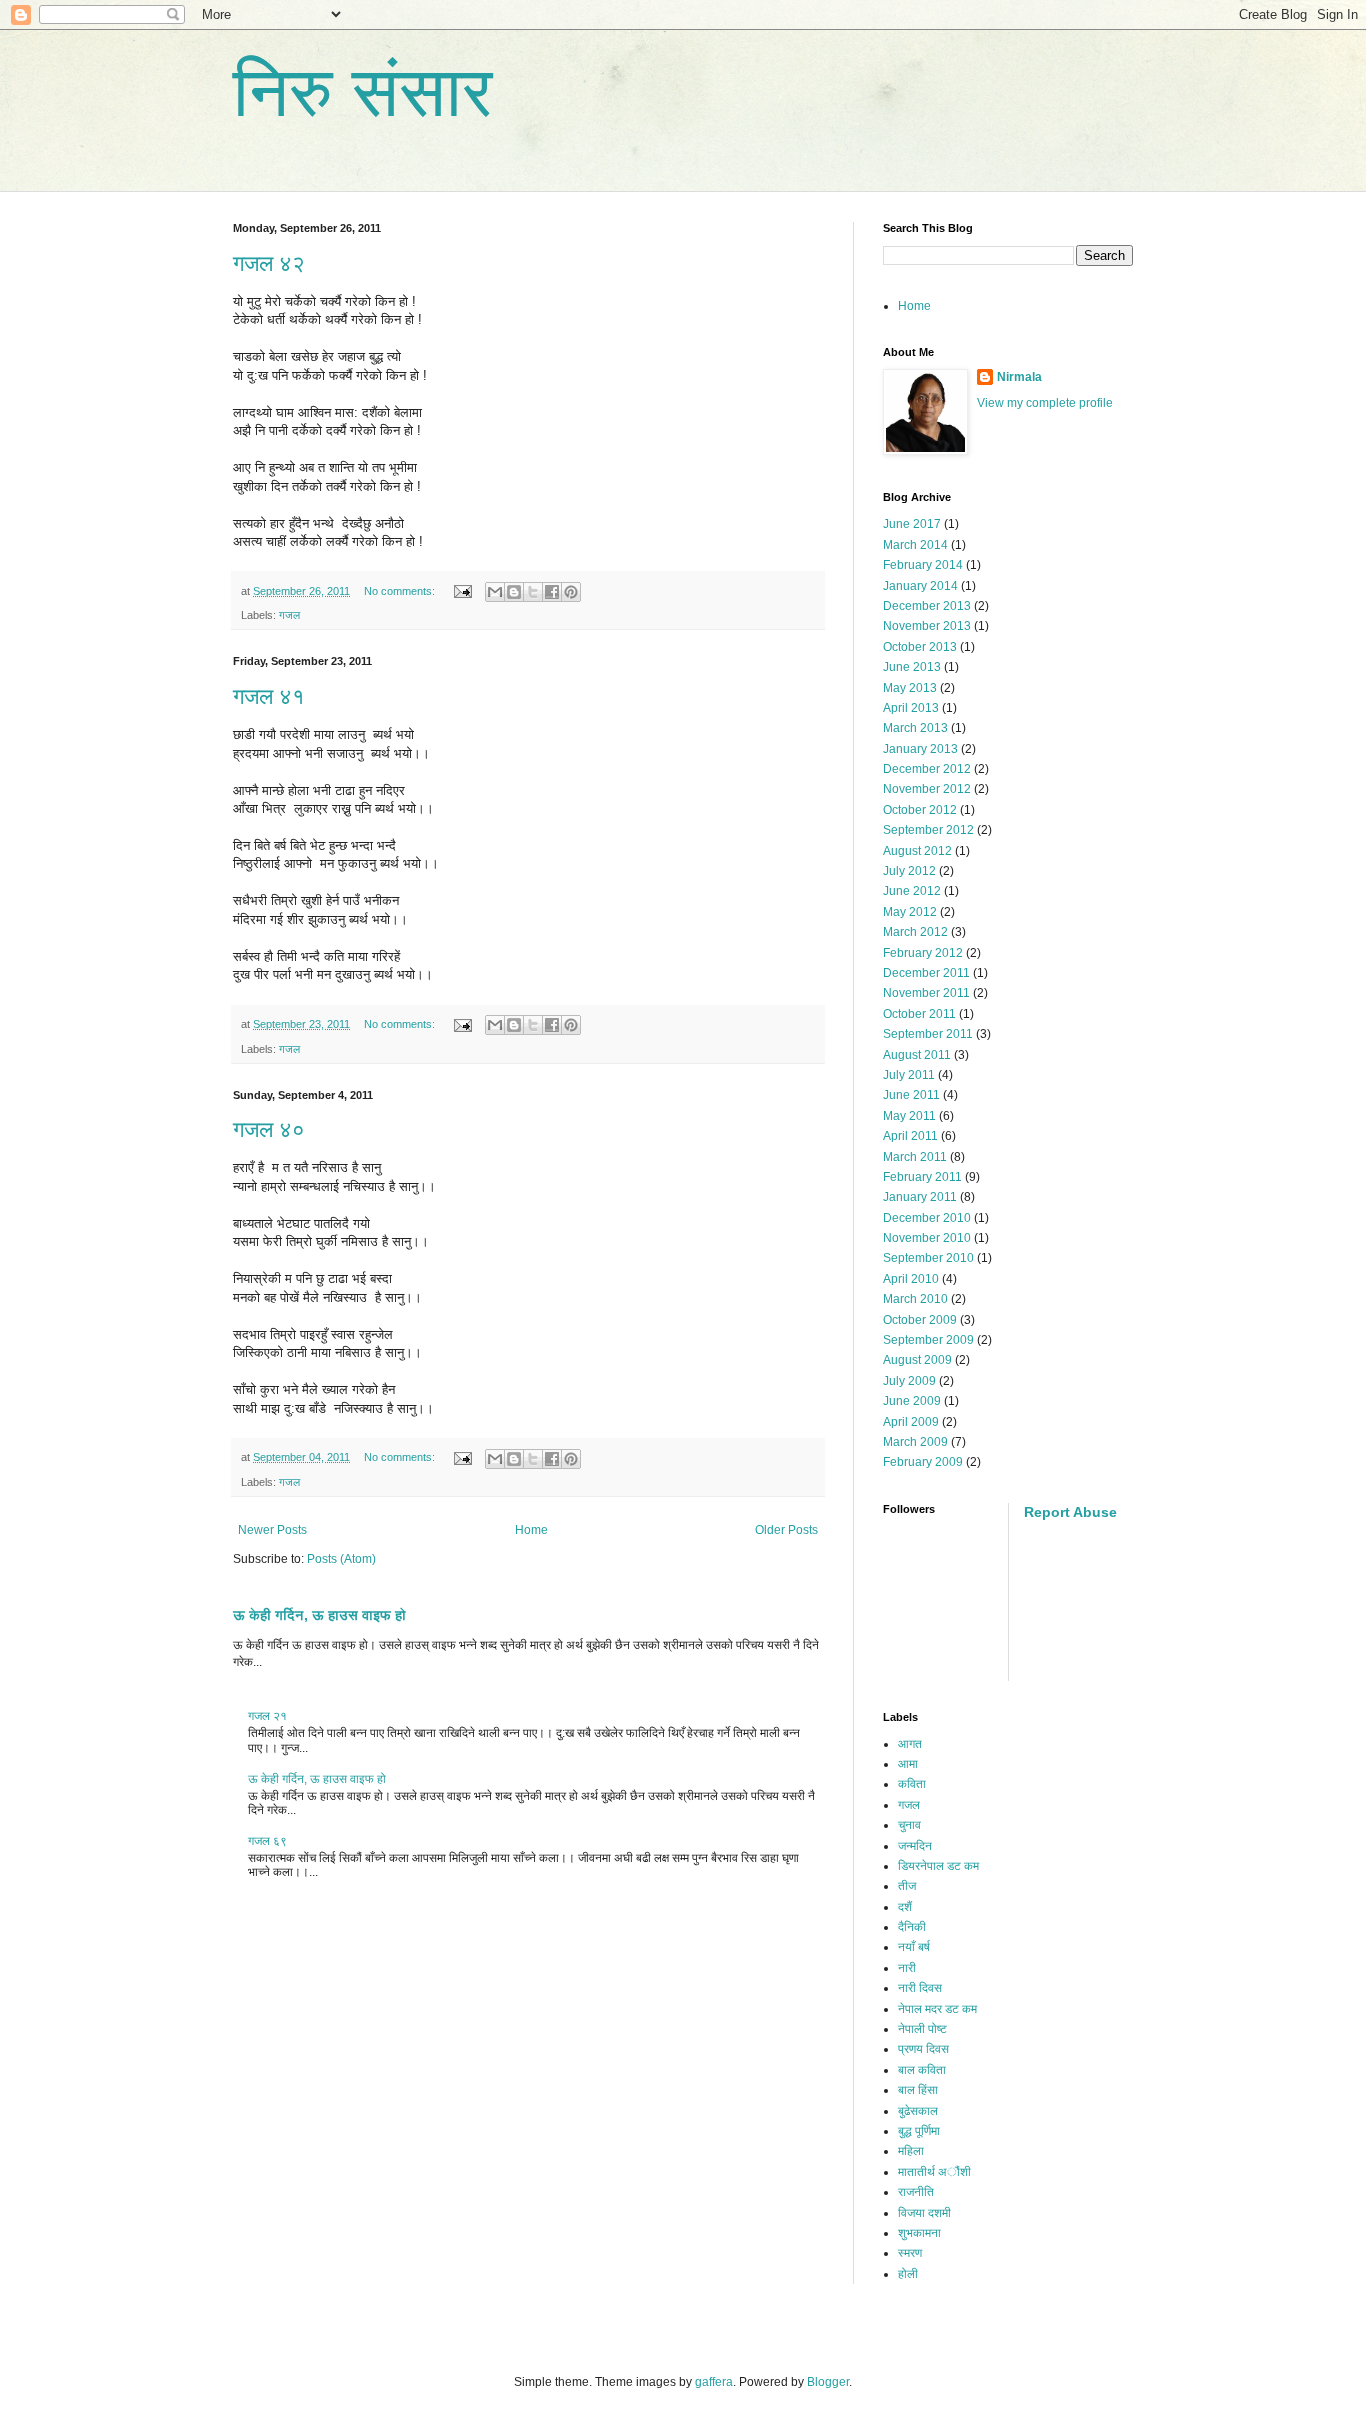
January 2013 (920, 749)
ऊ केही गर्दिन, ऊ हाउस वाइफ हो (319, 1615)
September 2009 (928, 1340)
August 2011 (917, 1055)
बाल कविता (922, 2070)
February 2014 (923, 565)
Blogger (828, 2382)
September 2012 (928, 830)
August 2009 (917, 1360)
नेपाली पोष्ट (922, 2029)
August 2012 (917, 851)
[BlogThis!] (514, 592)
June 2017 (912, 524)
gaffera (714, 2382)
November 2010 (927, 1238)
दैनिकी (912, 1927)
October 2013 (920, 647)
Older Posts (786, 1530)
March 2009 (915, 1442)
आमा (908, 1764)
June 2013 (912, 667)
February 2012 (923, 953)
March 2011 (915, 1157)
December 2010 (927, 1218)
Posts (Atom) (341, 1559)
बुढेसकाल (918, 2111)
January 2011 (920, 1197)
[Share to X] (533, 592)
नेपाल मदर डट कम (937, 2009)
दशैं (905, 1907)
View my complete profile (1045, 403)
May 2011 (909, 1116)
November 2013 (927, 626)
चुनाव (909, 1825)
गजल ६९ (267, 1841)
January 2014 (920, 586)
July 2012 (909, 871)
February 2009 (923, 1462)
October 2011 (919, 1014)
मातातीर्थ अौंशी (934, 2172)
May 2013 (910, 688)
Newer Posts (272, 1530)
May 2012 (910, 912)
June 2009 (912, 1401)
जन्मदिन (915, 1846)
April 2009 (911, 1422)
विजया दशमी (924, 2213)
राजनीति (916, 2192)
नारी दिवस (920, 1988)
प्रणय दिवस (923, 2049)
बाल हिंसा (918, 2090)
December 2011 (926, 973)
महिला (911, 2151)
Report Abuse (1070, 1512)
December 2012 (927, 769)
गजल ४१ (269, 696)
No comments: (401, 591)
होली (908, 2274)
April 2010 (911, 1279)
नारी (907, 1968)
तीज (907, 1886)
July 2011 (909, 1075)
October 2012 (920, 810)
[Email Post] (462, 591)
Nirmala (1019, 377)
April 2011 (910, 1136)
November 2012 (927, 789)
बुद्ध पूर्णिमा (919, 2131)
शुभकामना (919, 2233)
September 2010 (928, 1258)
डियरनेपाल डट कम (938, 1866)
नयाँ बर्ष (914, 1947)
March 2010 (915, 1299)
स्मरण (910, 2253)
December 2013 (927, 606)
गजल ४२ (269, 263)
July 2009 (909, 1381)
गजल (289, 615)
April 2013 (911, 708)
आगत (910, 1744)
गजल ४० (269, 1129)
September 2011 (928, 1034)
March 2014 (915, 545)
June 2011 (911, 1095)
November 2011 (926, 993)
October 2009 (920, 1320)
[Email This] (495, 592)
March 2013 (915, 728)
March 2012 (915, 932)
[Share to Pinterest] (571, 592)
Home (531, 1530)
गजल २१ (267, 1716)
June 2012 (912, 891)
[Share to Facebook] (552, 592)
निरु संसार (362, 92)
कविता (912, 1784)
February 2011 (922, 1177)
